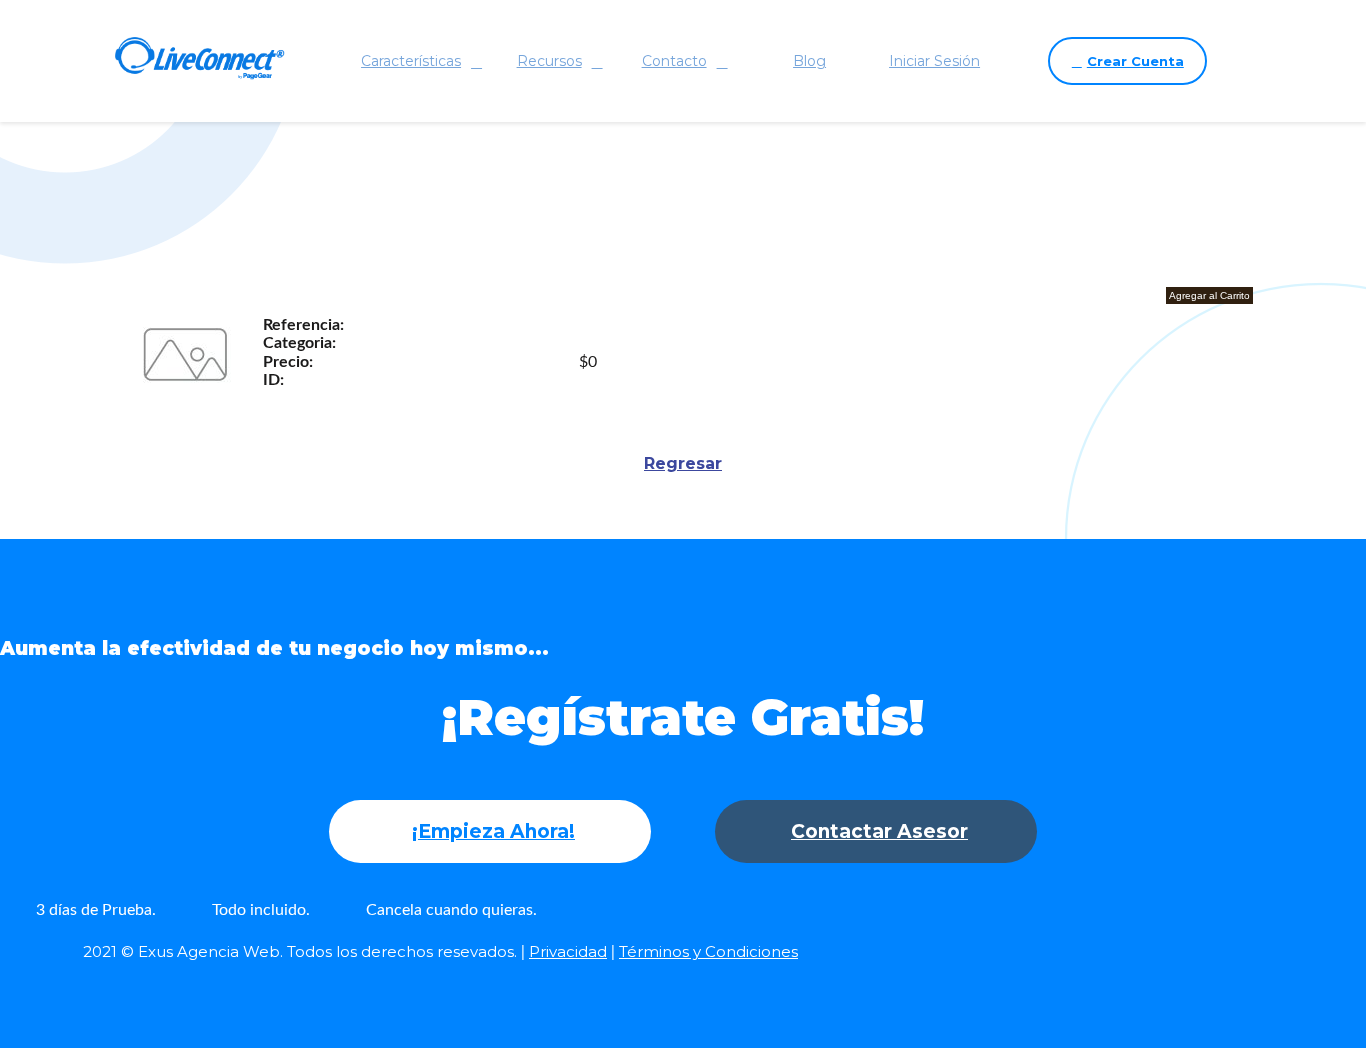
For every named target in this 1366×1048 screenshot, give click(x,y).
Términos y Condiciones (708, 951)
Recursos (549, 61)
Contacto (674, 61)
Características (411, 61)
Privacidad (568, 951)
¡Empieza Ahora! (493, 831)
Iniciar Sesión (934, 61)
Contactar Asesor (879, 831)
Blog (809, 61)
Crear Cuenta (1135, 61)
